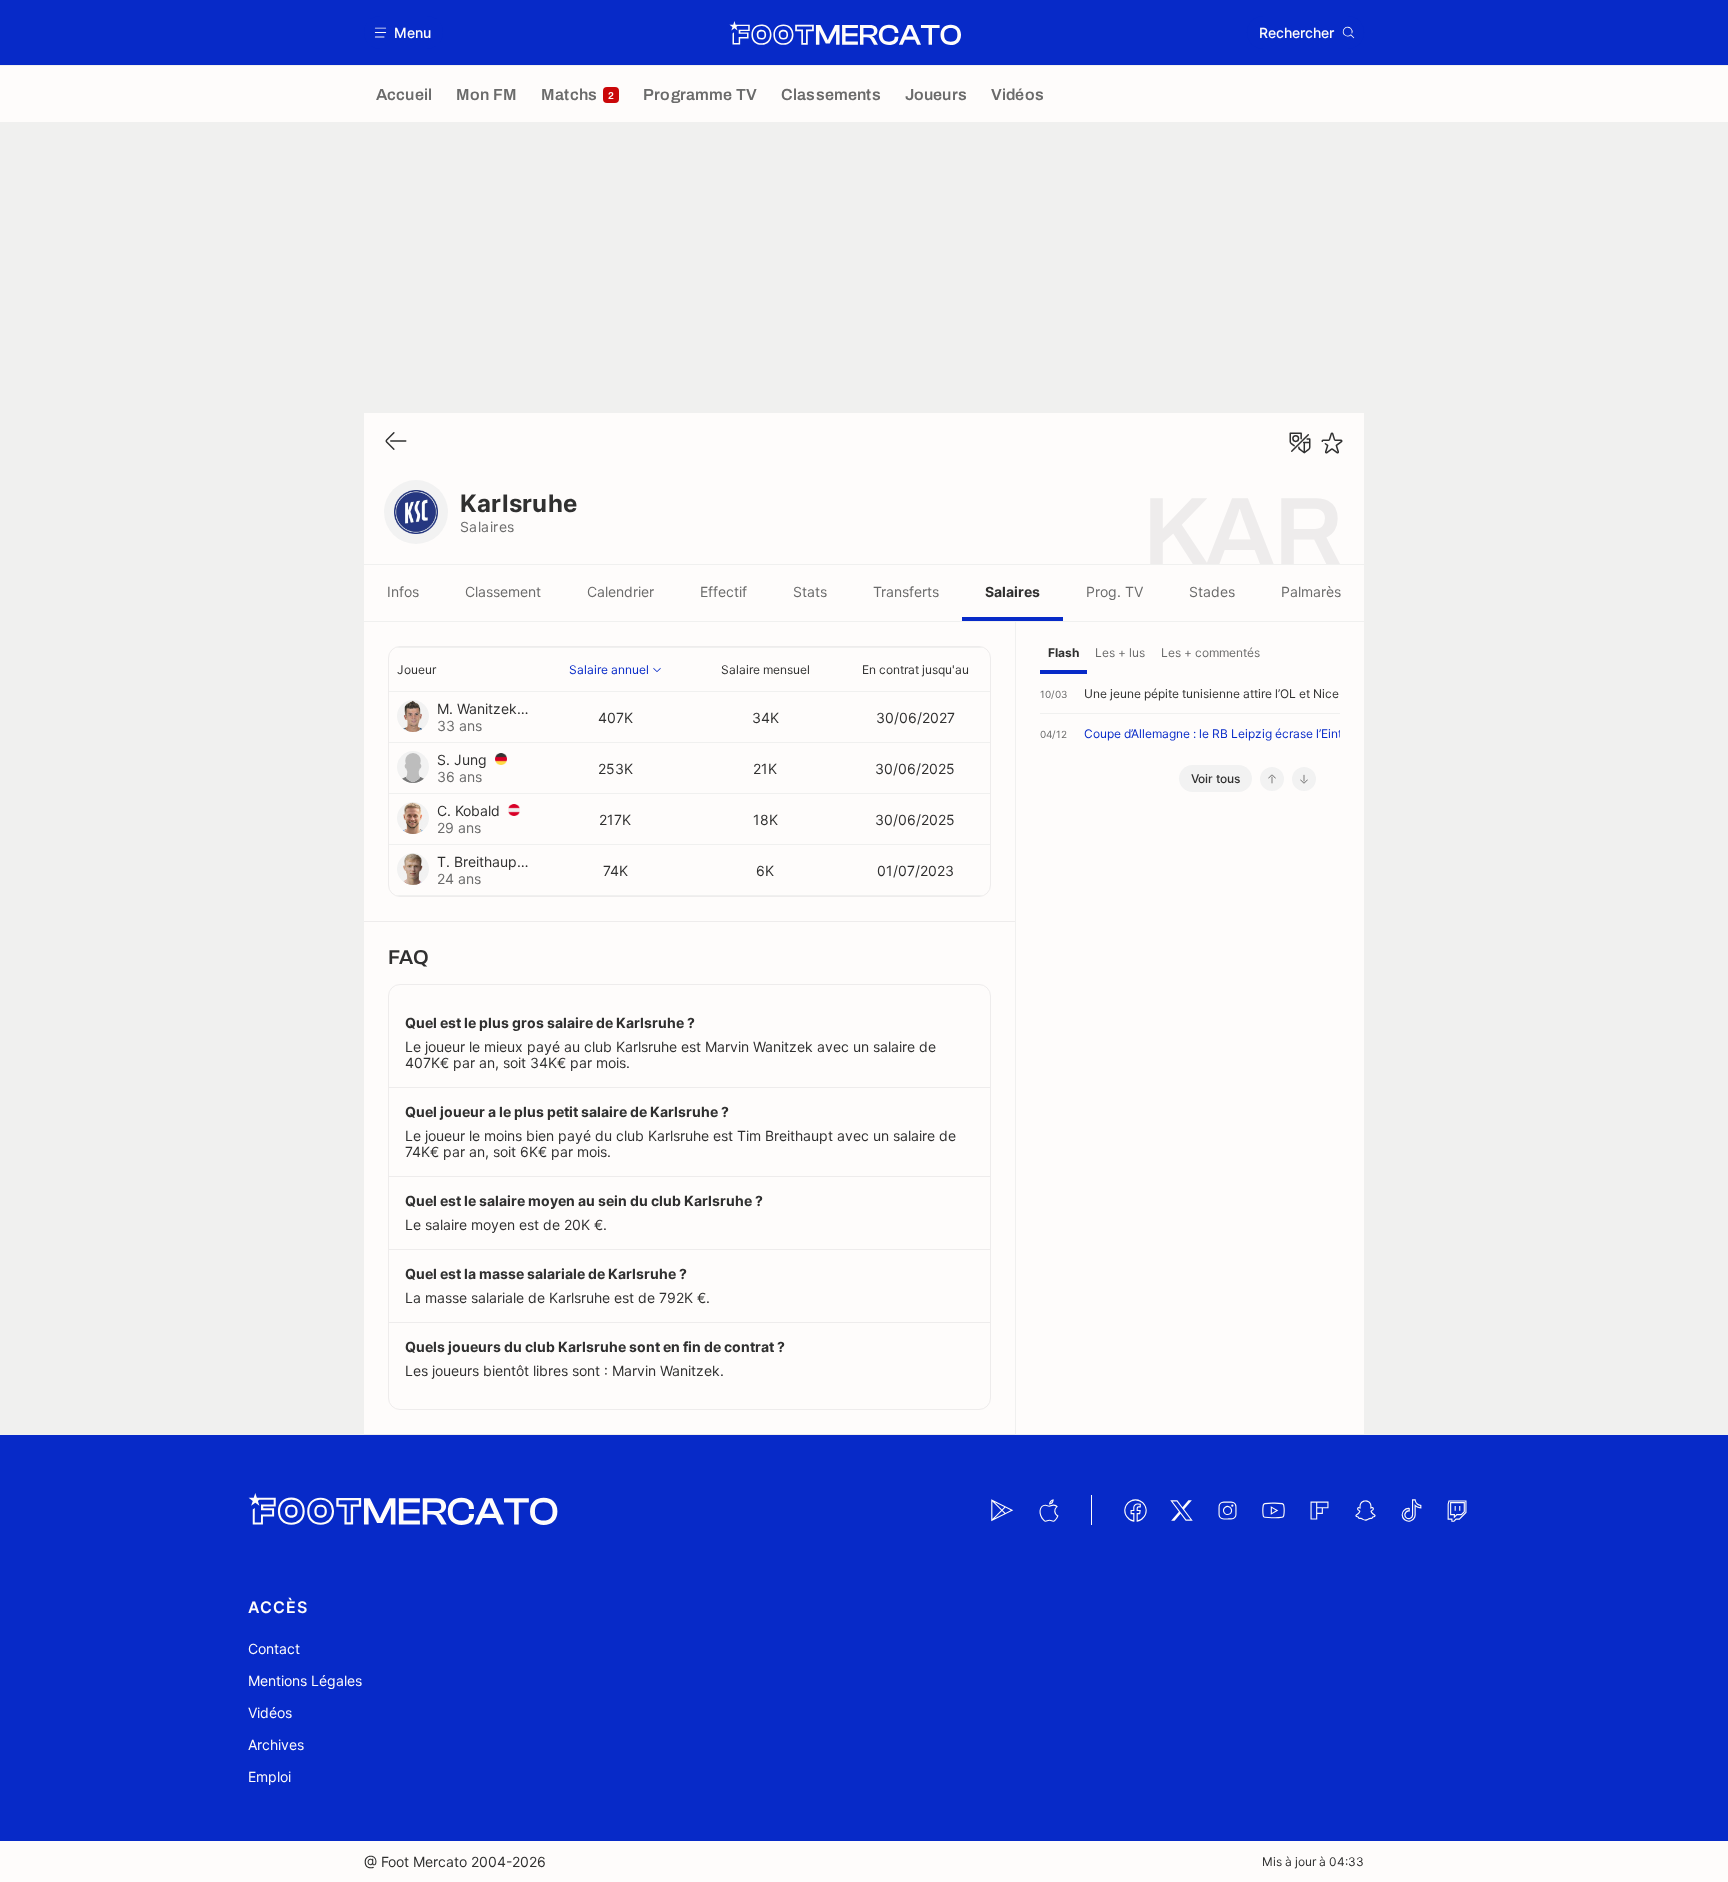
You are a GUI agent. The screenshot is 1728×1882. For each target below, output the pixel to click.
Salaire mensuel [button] (765, 669)
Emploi (269, 1776)
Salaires (1012, 591)
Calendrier (620, 591)
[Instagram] (1227, 1510)
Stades (1212, 591)
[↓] (1304, 779)
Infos (403, 591)
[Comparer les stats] (1300, 443)
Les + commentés (1210, 652)
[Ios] (1048, 1510)
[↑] (1272, 779)
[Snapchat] (1365, 1510)
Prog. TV (1114, 591)
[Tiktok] (1411, 1510)
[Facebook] (1135, 1510)
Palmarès (1311, 591)
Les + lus (1120, 652)
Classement (503, 591)
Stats (810, 591)
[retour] (396, 442)
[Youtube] (1273, 1510)
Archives (276, 1744)
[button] (403, 32)
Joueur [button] (416, 669)
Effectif (723, 591)
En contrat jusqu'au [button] (915, 669)
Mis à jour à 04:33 (1313, 1861)
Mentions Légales (305, 1680)
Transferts (906, 591)
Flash (1063, 652)
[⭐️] (1332, 443)
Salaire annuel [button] (609, 669)
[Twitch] (1457, 1510)
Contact (274, 1648)
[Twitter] (1181, 1510)
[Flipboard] (1319, 1510)
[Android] (1002, 1510)
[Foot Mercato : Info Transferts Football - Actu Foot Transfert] (845, 33)
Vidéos (270, 1712)
